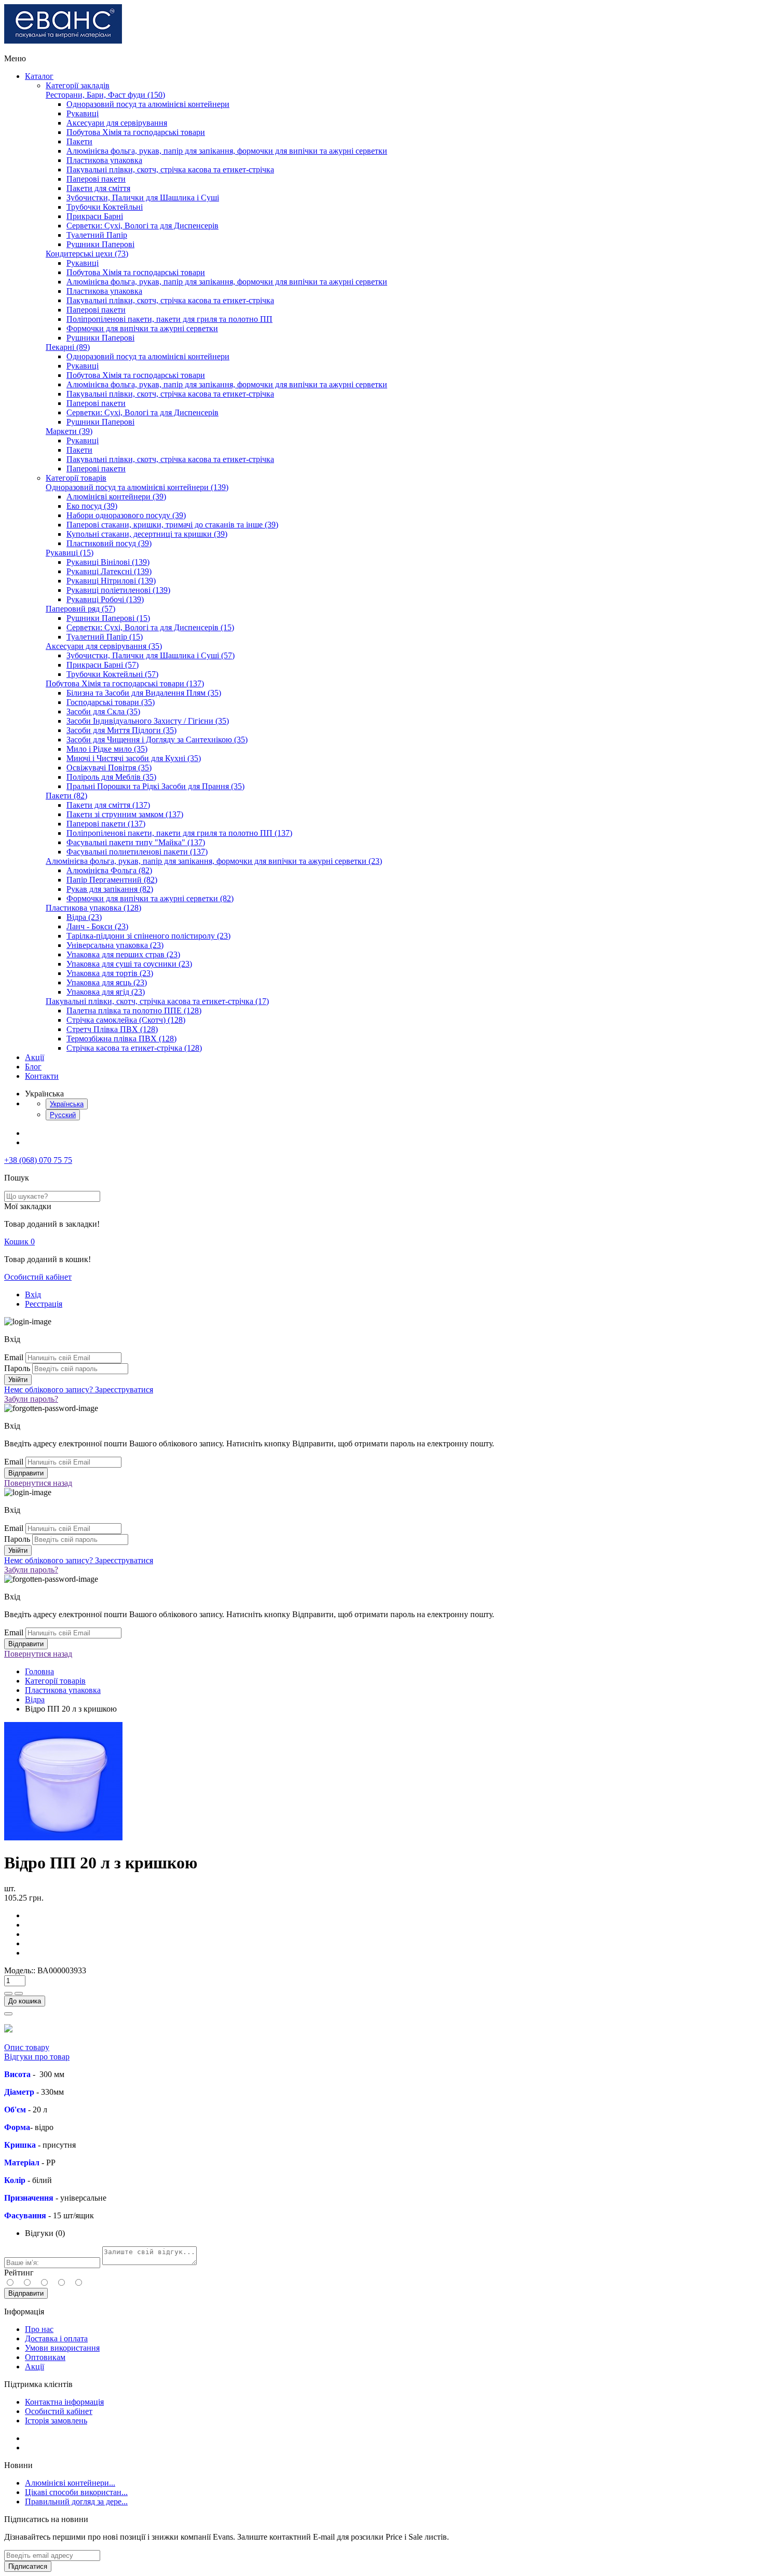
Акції (35, 1057)
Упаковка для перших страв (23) (123, 954)
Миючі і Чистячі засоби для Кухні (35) (134, 758)
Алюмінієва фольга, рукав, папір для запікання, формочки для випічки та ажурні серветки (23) (214, 861)
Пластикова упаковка (104, 160)
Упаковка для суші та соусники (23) (129, 964)
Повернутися (38, 1483)
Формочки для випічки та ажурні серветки (142, 328)
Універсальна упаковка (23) (115, 945)
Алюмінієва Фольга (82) (109, 870)
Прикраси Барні (95, 216)
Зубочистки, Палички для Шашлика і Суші (143, 198)
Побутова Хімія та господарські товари (136, 132)
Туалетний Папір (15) (105, 637)
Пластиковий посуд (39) (109, 543)
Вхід (33, 1294)
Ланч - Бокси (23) (97, 926)
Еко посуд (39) (92, 506)
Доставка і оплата (56, 2338)
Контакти (42, 1076)
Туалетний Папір (97, 235)
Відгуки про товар (37, 2057)
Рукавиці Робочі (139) (105, 599)
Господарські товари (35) (111, 702)
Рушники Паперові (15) (108, 618)
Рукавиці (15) (70, 553)
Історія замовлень (56, 2421)
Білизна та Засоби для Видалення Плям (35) (144, 693)
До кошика (25, 2001)
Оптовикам (45, 2357)
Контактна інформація (64, 2402)
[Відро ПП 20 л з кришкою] (63, 1838)
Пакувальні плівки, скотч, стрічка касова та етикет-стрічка (170, 170)
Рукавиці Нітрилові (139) (111, 581)
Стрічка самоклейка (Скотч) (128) (126, 1020)
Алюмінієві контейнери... (70, 2483)
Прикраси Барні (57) (103, 665)
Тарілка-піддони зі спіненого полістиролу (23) (148, 936)
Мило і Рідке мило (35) (107, 749)
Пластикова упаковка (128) (93, 908)
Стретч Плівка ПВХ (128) (112, 1029)
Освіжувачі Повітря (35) (109, 768)
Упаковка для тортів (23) (110, 973)
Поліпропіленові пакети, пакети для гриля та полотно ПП (169, 319)
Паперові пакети (96, 179)
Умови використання (62, 2348)
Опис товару (27, 2047)
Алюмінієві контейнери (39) (116, 497)
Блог (33, 1067)
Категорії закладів (78, 85)
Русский (63, 1115)
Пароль (17, 1368)
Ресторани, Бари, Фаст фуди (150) (105, 95)
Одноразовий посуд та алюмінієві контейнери (148, 104)
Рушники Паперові (100, 244)
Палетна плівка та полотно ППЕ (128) (134, 1011)
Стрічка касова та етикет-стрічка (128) (134, 1048)
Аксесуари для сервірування (117, 123)
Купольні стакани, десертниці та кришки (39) (147, 534)
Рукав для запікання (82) (110, 889)
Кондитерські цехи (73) (87, 254)
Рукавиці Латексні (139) (109, 571)
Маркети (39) (69, 431)
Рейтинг (19, 2273)
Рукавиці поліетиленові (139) (118, 590)
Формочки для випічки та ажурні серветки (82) (150, 898)
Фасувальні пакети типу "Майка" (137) (136, 842)
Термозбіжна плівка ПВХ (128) (121, 1039)
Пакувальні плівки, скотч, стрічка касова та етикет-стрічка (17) (157, 1001)
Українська (67, 1104)
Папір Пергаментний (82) (112, 880)
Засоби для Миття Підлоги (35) (121, 730)
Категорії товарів (76, 478)
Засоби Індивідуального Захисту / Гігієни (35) (148, 721)
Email (14, 1357)
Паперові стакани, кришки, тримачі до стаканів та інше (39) (172, 525)
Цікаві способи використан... (76, 2492)
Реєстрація (44, 1304)
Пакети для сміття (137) (108, 805)
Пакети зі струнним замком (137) (125, 814)
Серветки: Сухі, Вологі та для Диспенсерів (142, 226)
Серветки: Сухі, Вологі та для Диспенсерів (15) (150, 627)
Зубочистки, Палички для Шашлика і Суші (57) (151, 655)
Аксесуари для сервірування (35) (104, 646)
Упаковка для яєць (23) (107, 982)
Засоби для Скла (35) (103, 711)
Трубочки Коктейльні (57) (112, 674)
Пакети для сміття (98, 188)
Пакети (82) (66, 796)
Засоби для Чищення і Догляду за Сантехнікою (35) (157, 740)
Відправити (26, 2293)
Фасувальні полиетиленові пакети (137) (137, 852)
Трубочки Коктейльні (105, 207)
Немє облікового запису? (79, 1389)
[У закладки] (8, 2014)
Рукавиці (83, 113)
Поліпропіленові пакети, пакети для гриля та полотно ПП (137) (179, 833)
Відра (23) (84, 917)
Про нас (39, 2329)
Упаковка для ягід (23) (106, 992)
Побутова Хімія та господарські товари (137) (125, 683)
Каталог (39, 76)
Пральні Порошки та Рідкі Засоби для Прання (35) (155, 786)
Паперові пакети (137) (106, 824)
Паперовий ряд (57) (80, 609)
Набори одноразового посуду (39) (126, 515)
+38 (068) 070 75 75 (38, 1160)
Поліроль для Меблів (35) (111, 777)
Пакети (79, 141)
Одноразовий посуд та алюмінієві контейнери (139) (137, 487)
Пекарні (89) (68, 347)
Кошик (19, 1242)
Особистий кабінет (38, 1277)
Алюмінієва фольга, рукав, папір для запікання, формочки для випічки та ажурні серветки (227, 151)
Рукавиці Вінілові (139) (108, 562)
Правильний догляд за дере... (76, 2502)
